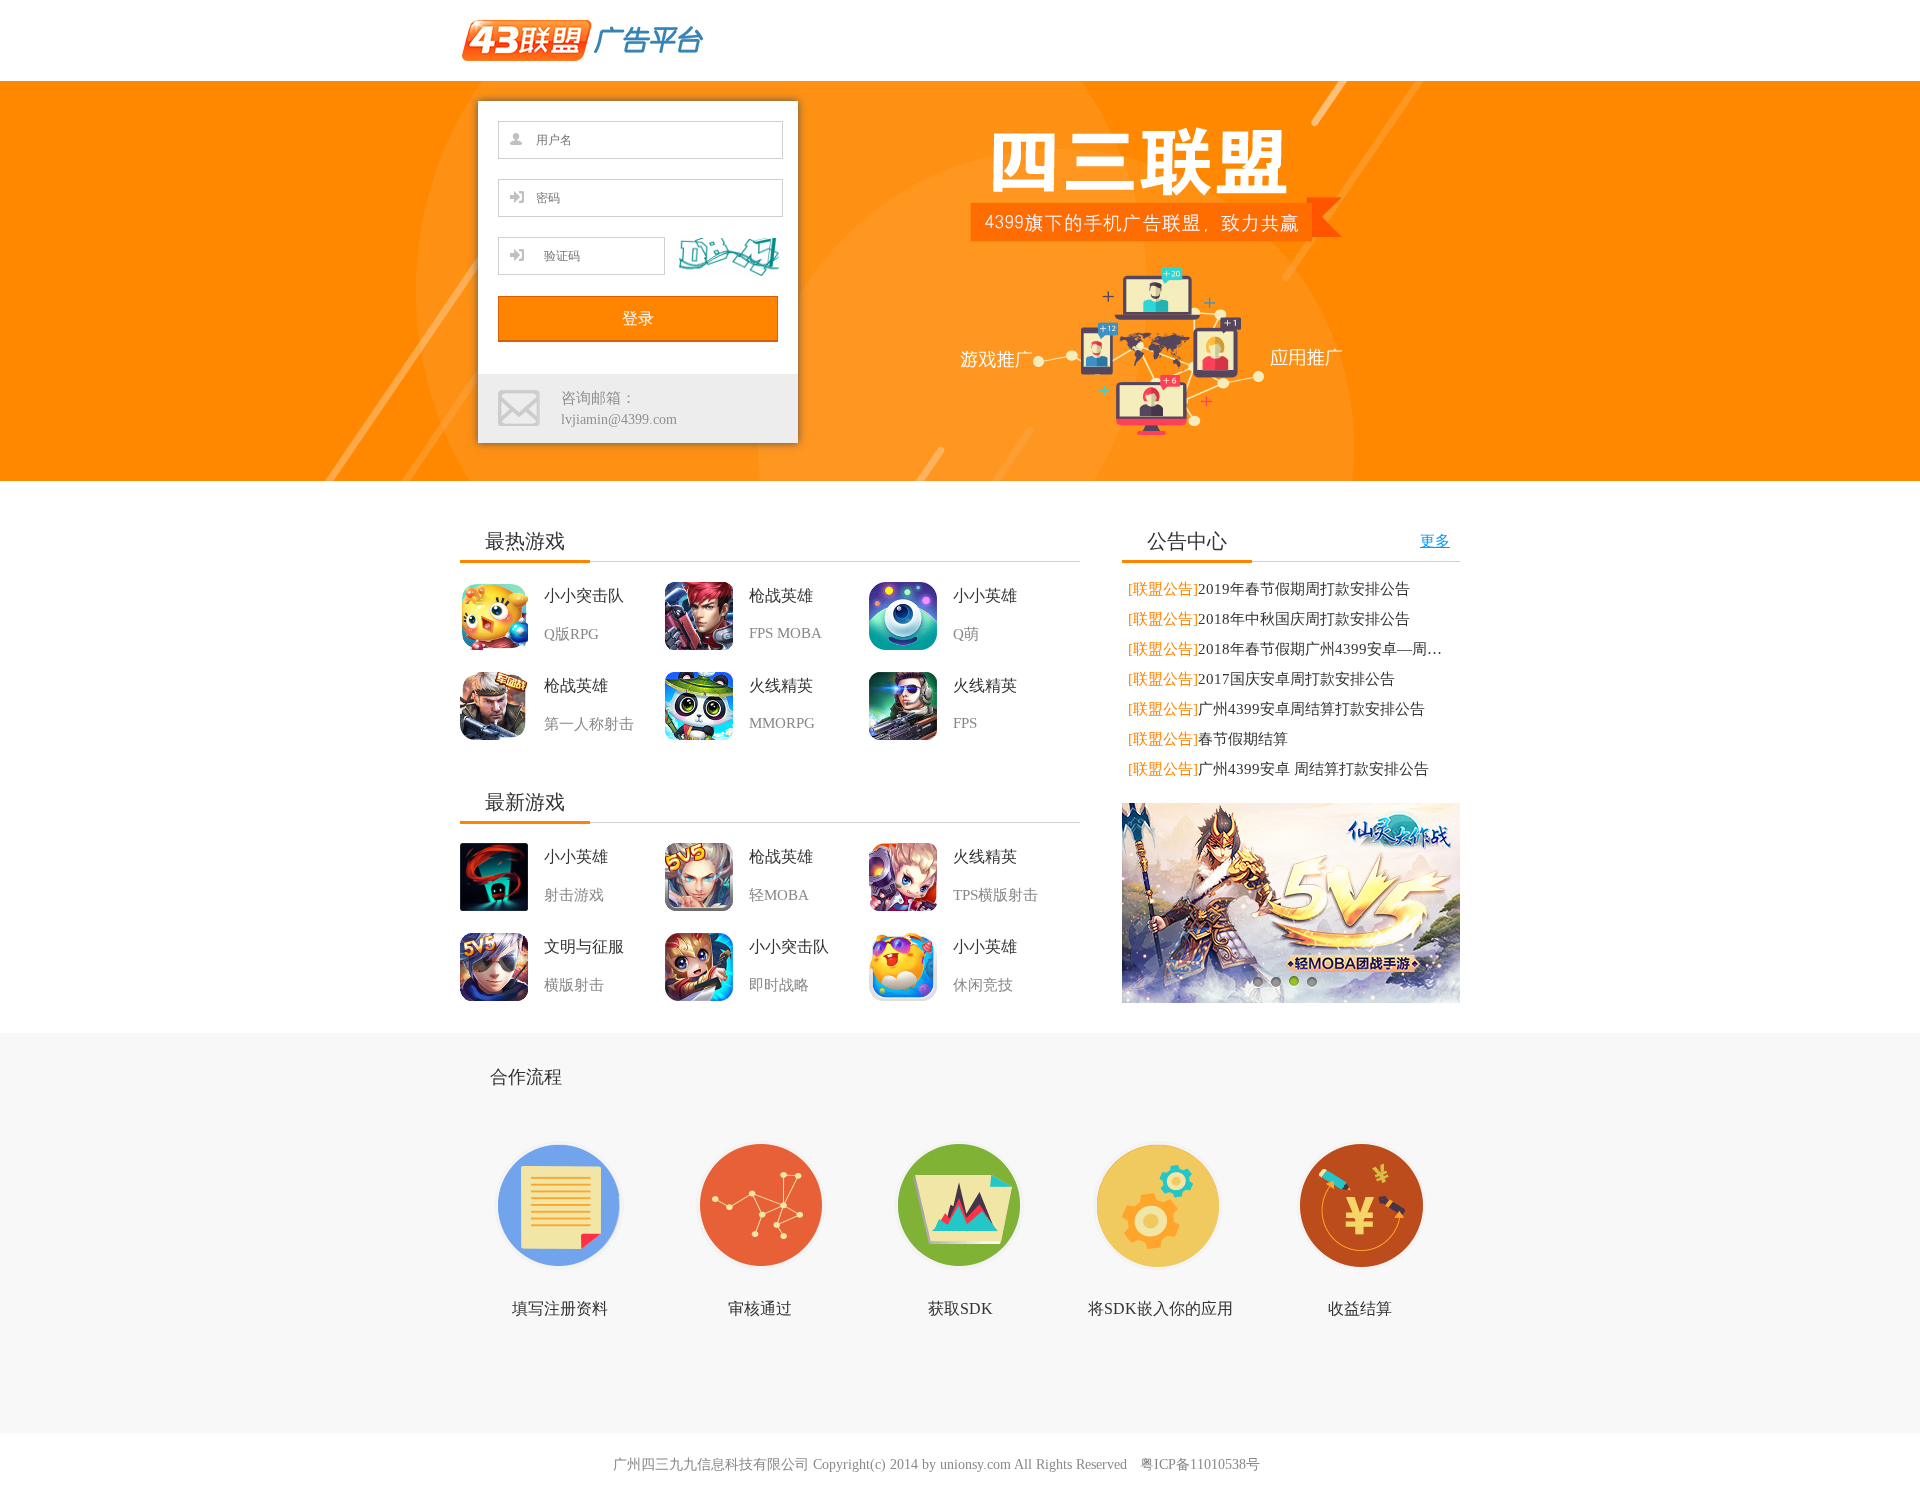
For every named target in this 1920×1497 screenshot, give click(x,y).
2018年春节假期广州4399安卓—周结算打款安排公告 (1337, 649)
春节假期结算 (1208, 739)
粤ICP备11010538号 (1200, 1464)
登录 (638, 318)
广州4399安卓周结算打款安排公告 (1276, 709)
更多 (1435, 541)
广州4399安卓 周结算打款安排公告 (1278, 769)
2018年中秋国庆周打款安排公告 (1269, 619)
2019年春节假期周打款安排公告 (1269, 589)
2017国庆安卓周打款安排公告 (1261, 679)
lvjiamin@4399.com (619, 419)
